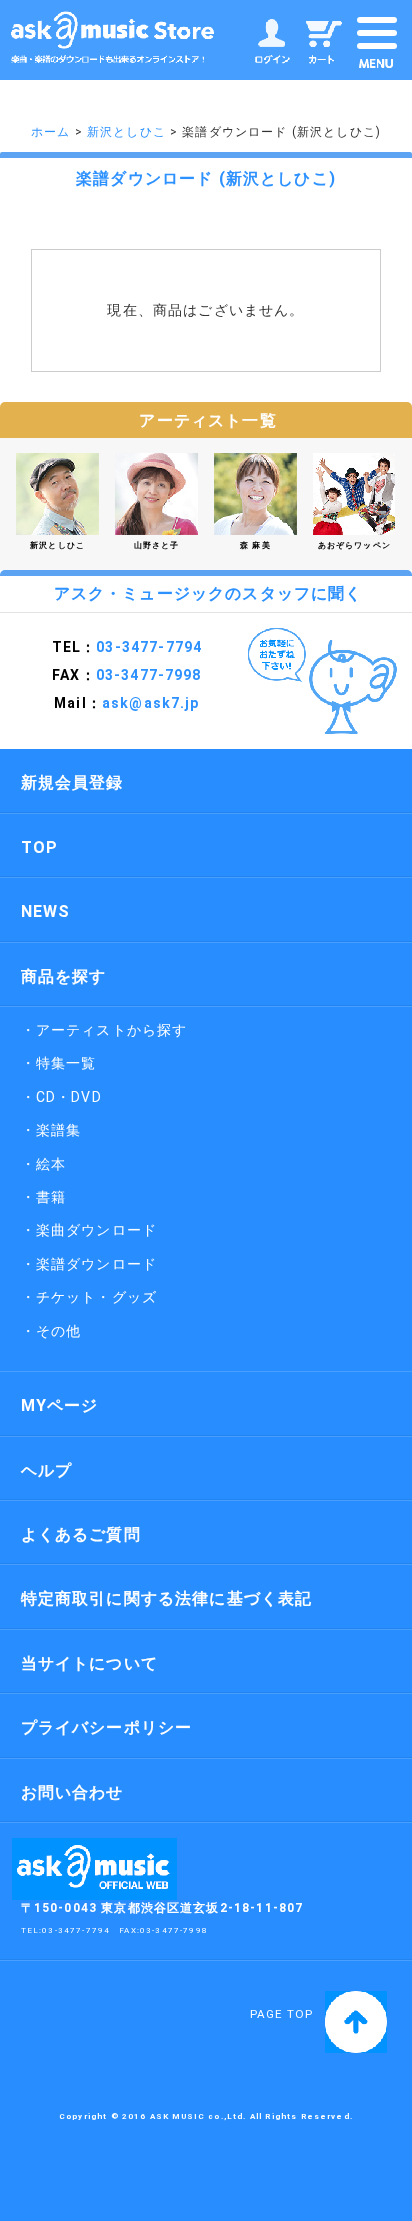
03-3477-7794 (149, 647)
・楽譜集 (51, 1130)
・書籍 (43, 1197)
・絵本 (43, 1164)
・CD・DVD (61, 1097)
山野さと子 (157, 545)
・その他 (51, 1331)
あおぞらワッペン (354, 545)
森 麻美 (255, 545)
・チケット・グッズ (89, 1297)
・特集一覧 (59, 1063)
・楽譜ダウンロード (89, 1264)
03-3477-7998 (174, 1930)
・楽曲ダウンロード (89, 1230)
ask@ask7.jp (151, 703)
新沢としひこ (126, 132)
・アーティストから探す (104, 1030)
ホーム (50, 132)
